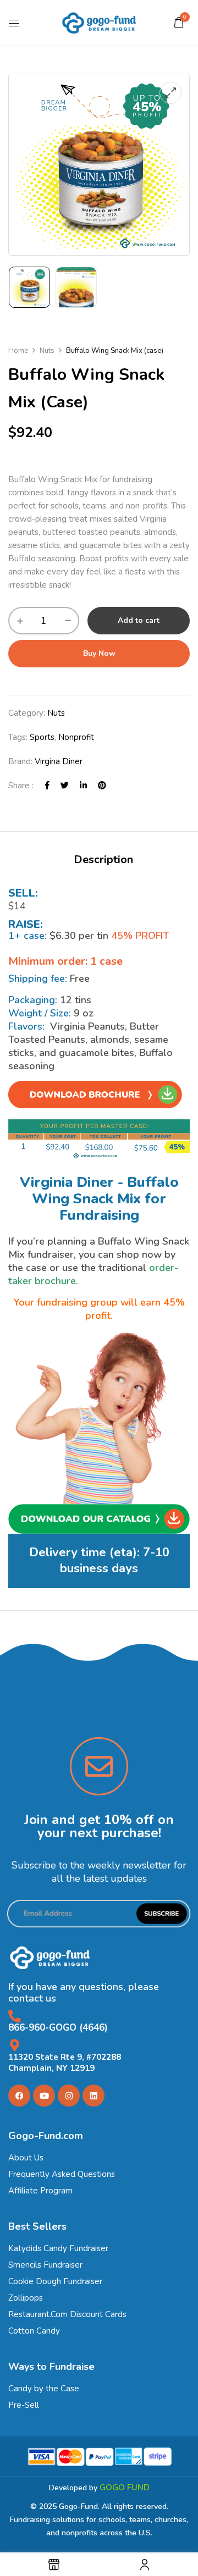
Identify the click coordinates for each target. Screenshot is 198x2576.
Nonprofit (76, 737)
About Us (26, 2158)
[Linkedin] (94, 2096)
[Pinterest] (102, 786)
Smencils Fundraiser (45, 2265)
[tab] (103, 860)
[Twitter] (65, 786)
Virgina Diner (59, 761)
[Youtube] (44, 2096)
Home (18, 351)
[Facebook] (47, 786)
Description (103, 859)
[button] (179, 23)
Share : (21, 786)
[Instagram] (69, 2096)
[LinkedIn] (83, 786)
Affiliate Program (40, 2191)
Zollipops (26, 2298)
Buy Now (99, 653)
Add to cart (139, 620)
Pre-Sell (24, 2405)
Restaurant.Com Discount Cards (67, 2314)
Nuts (47, 351)
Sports (42, 737)
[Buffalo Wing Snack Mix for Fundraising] (29, 287)
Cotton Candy (34, 2331)
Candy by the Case (44, 2389)
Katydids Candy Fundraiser (58, 2248)
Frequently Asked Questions (62, 2174)
